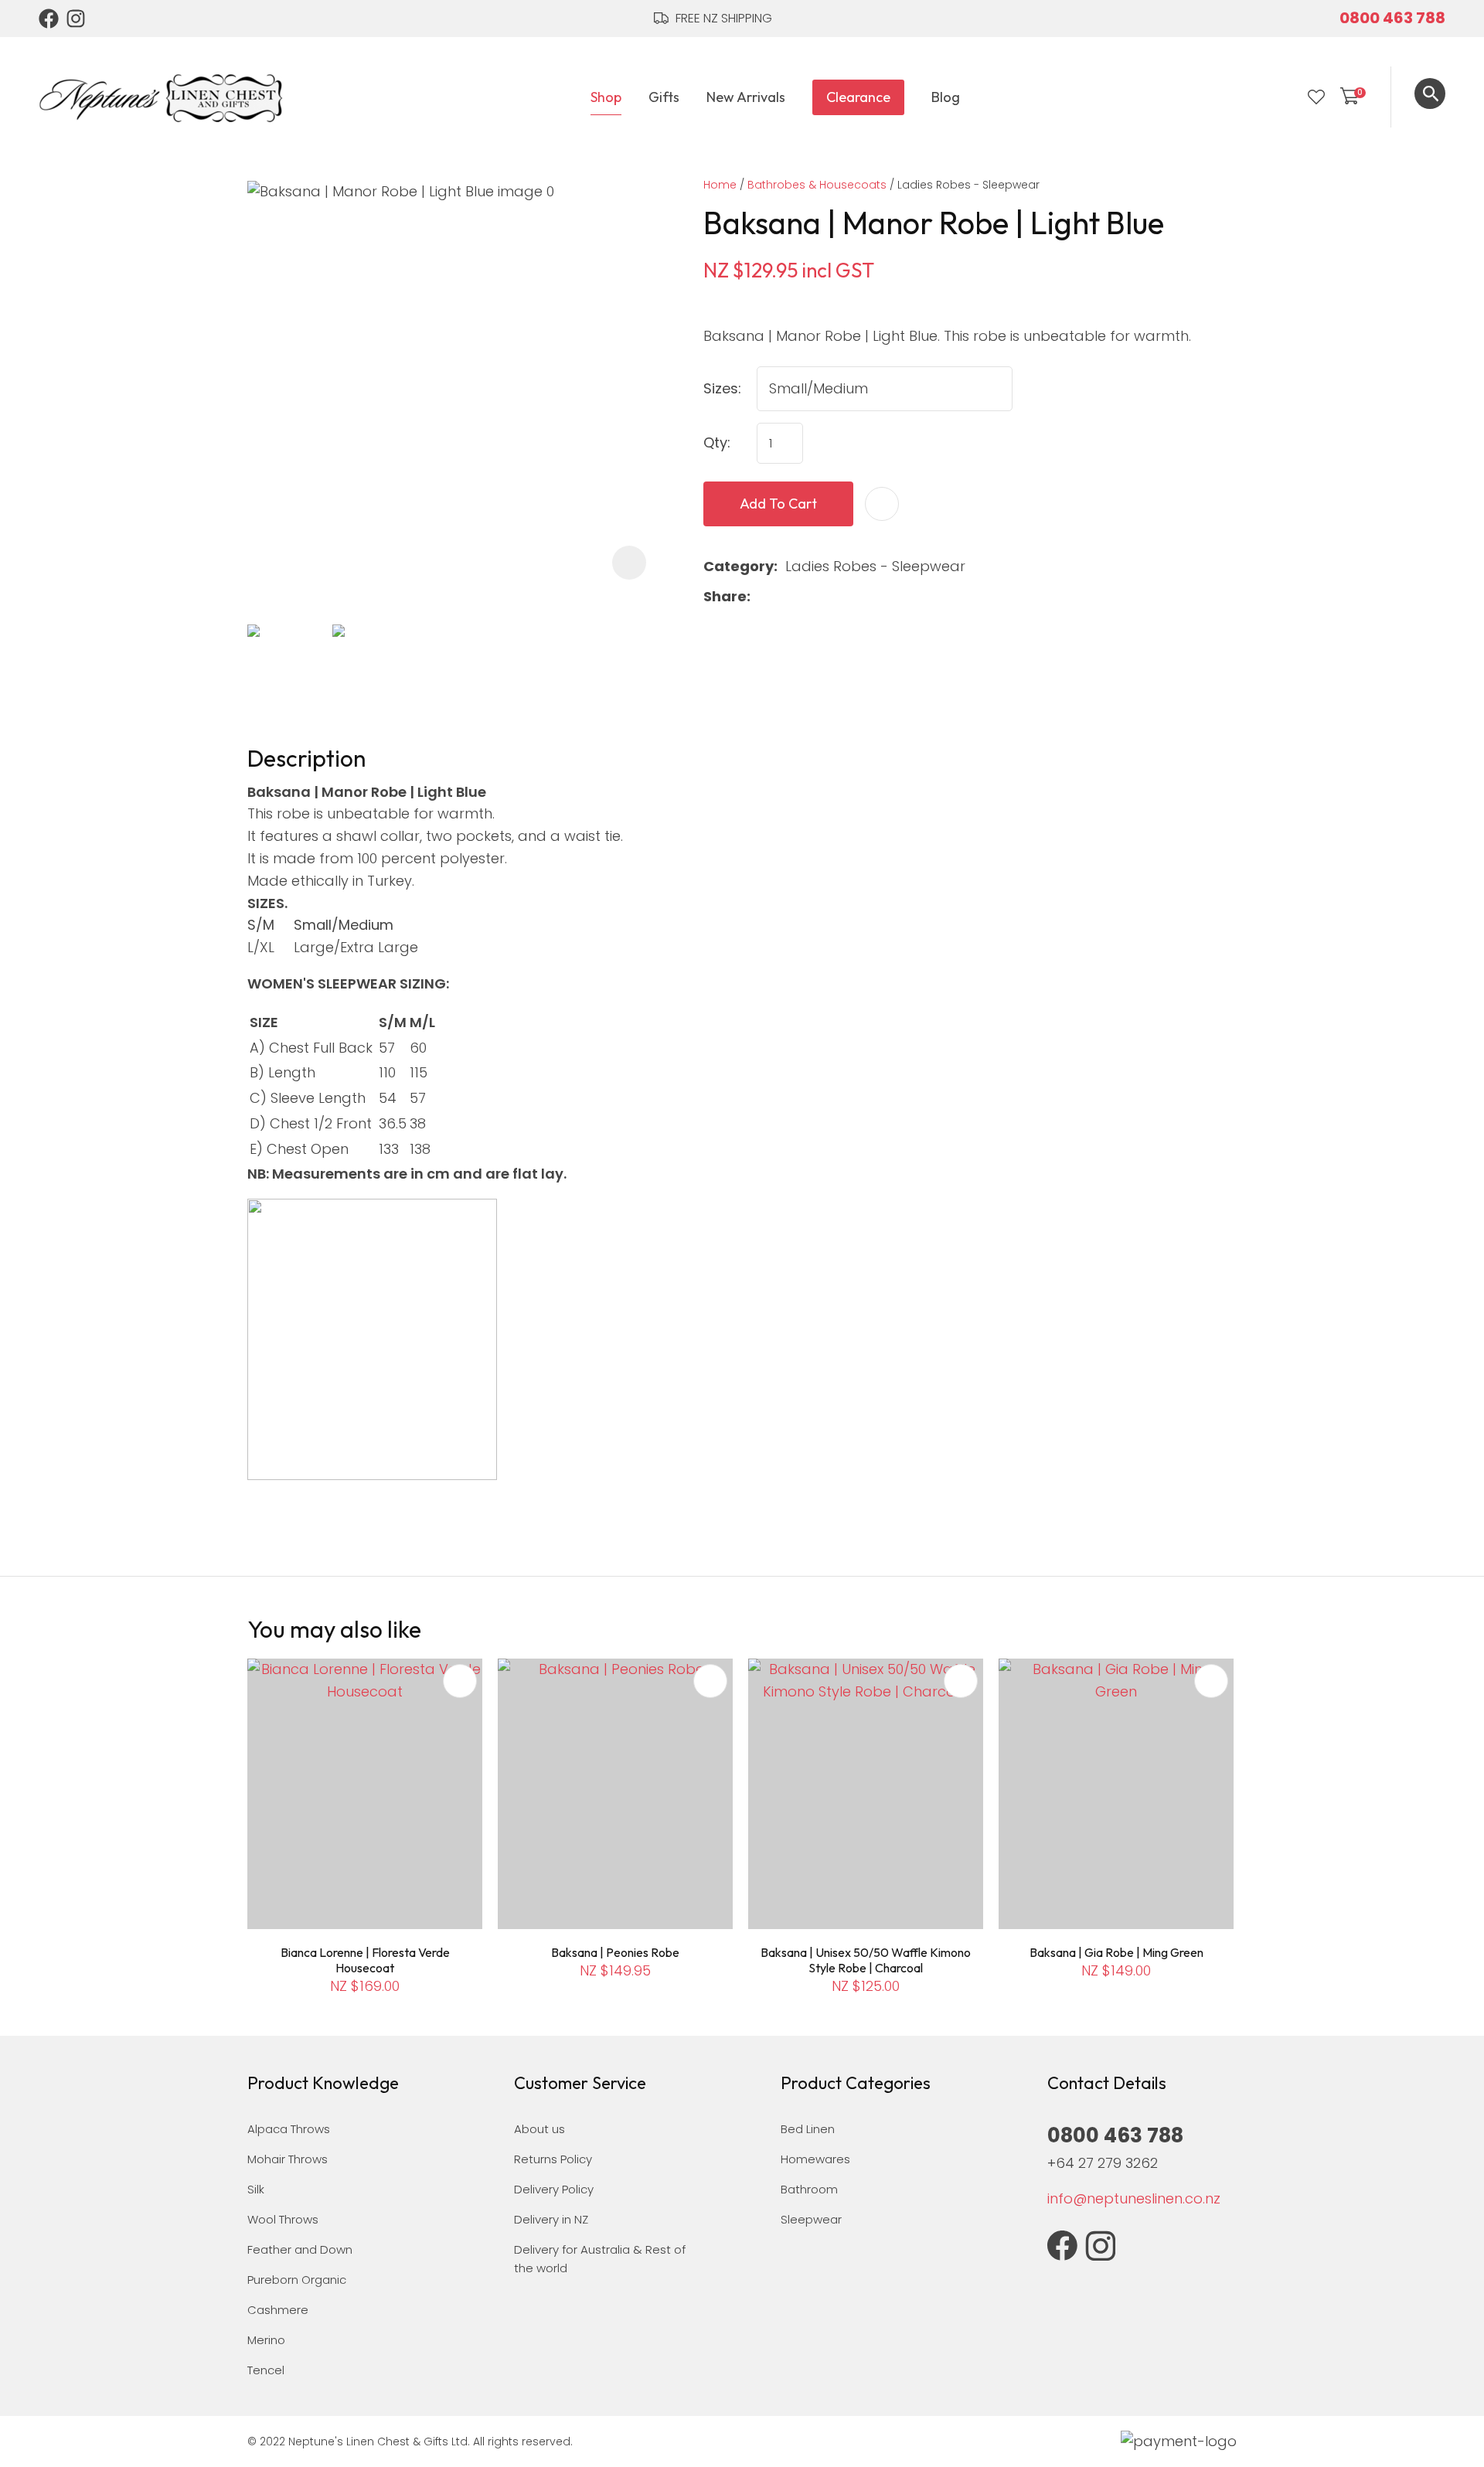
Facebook (49, 19)
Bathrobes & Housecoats (817, 185)
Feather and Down (300, 2249)
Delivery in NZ (551, 2219)
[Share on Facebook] (761, 597)
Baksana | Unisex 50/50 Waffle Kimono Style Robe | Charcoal (866, 1960)
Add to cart (778, 504)
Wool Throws (283, 2219)
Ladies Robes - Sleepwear (968, 185)
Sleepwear (811, 2219)
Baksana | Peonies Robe (615, 1952)
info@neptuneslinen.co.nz (1134, 2198)
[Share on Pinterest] (832, 597)
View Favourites (1316, 97)
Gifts (664, 97)
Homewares (815, 2159)
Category (739, 566)
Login (1285, 97)
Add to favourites (460, 1681)
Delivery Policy (554, 2189)
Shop (606, 97)
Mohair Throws (288, 2159)
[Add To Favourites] (882, 504)
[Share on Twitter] (783, 597)
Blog (946, 97)
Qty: (717, 442)
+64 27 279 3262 (1103, 2163)
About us (539, 2129)
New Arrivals (746, 97)
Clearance (858, 97)
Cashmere (278, 2310)
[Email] (807, 597)
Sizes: (722, 388)
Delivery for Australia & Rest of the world (600, 2259)
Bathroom (809, 2189)
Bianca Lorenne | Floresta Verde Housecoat (365, 1960)
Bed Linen (808, 2129)
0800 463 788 (1392, 18)
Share (725, 596)
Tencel (266, 2370)
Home (720, 185)
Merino (266, 2340)
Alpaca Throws (289, 2129)
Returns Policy (553, 2159)
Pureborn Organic (297, 2280)
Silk (256, 2189)
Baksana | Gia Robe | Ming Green (1116, 1952)
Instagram (77, 19)
